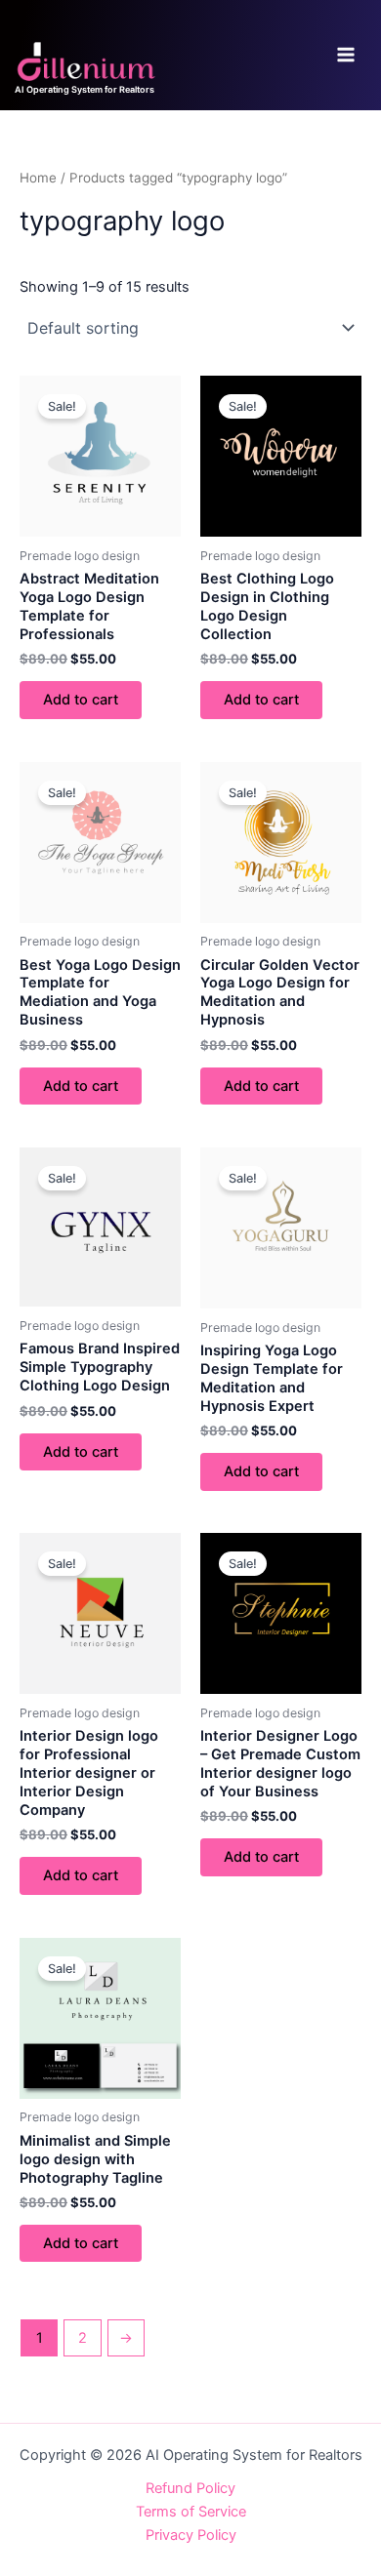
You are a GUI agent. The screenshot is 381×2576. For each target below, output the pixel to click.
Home (38, 178)
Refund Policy (190, 2488)
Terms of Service (191, 2512)
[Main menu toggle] (346, 55)
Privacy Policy (191, 2535)
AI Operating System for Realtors (85, 89)
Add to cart (81, 700)
